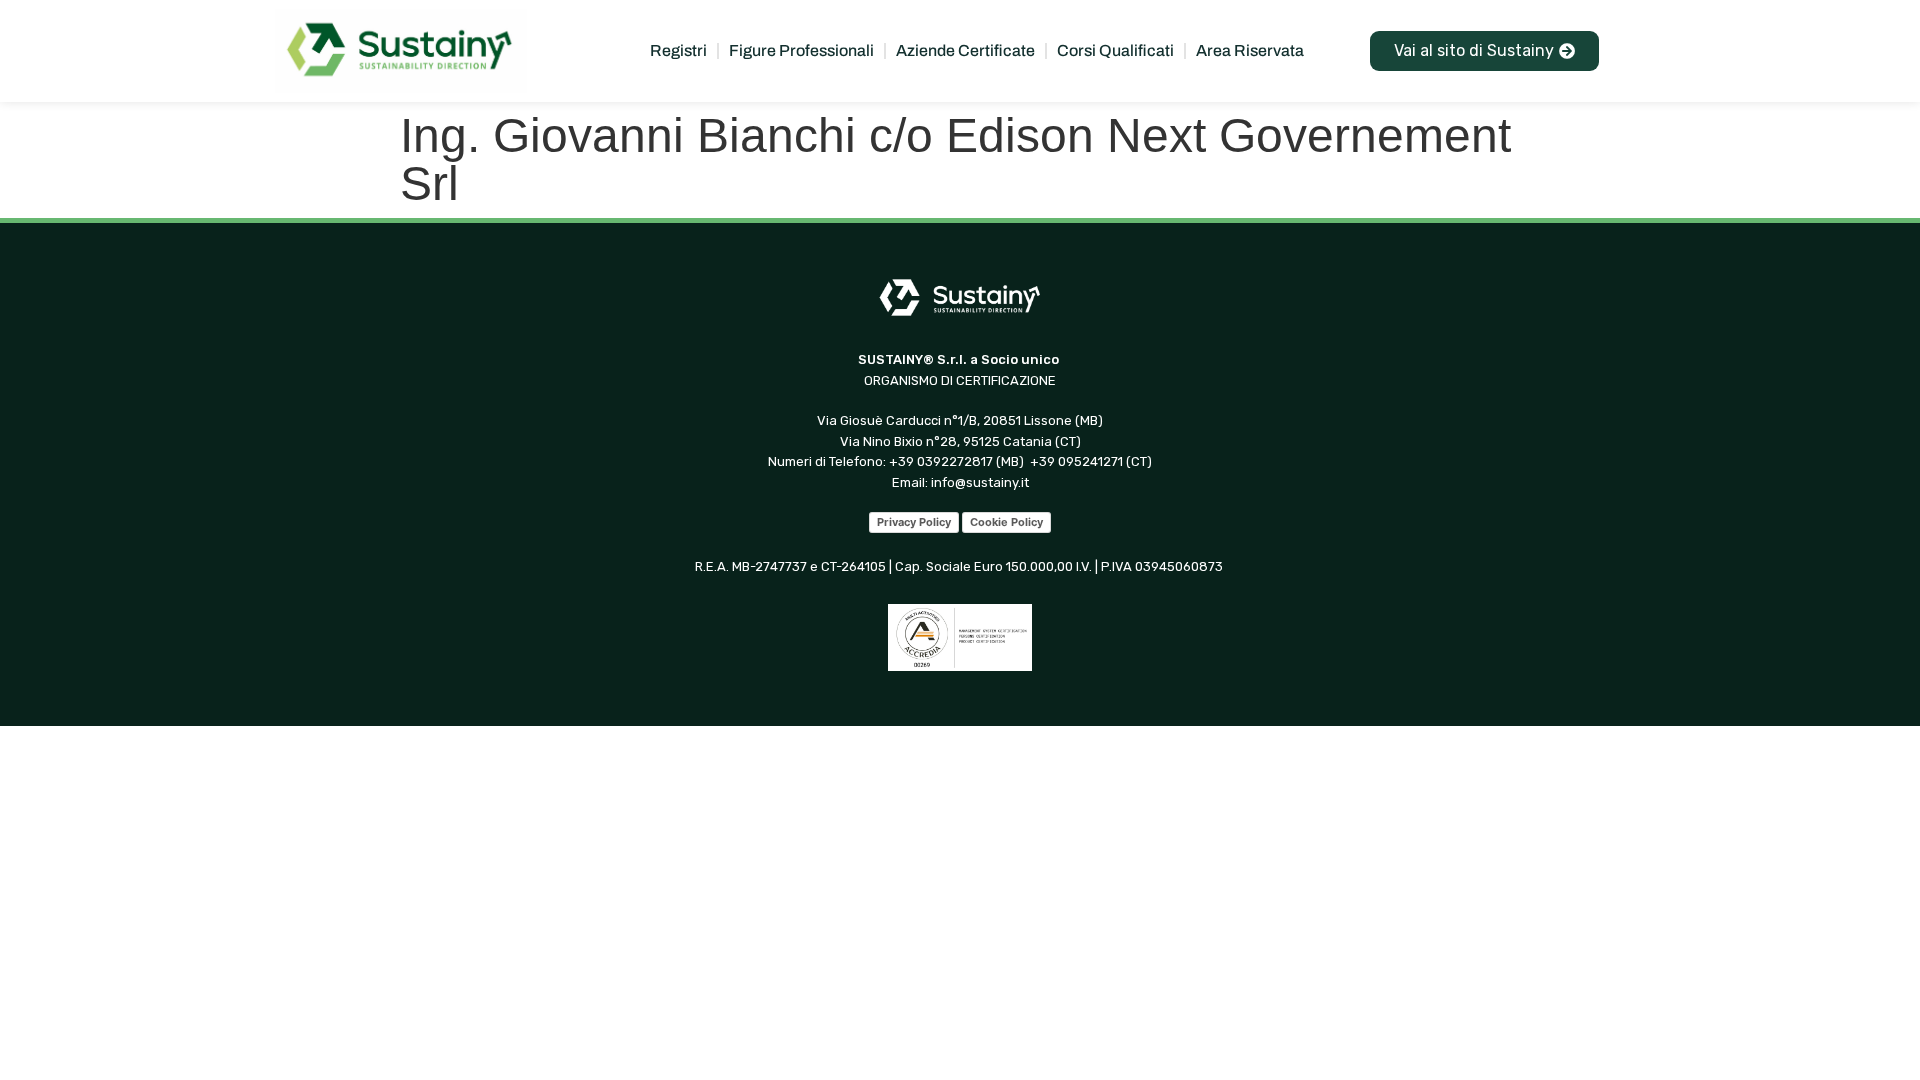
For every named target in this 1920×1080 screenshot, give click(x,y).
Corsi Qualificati (1115, 50)
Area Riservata (1250, 50)
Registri (678, 50)
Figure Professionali (801, 50)
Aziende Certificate (965, 50)
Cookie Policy (1006, 522)
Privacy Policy (914, 522)
